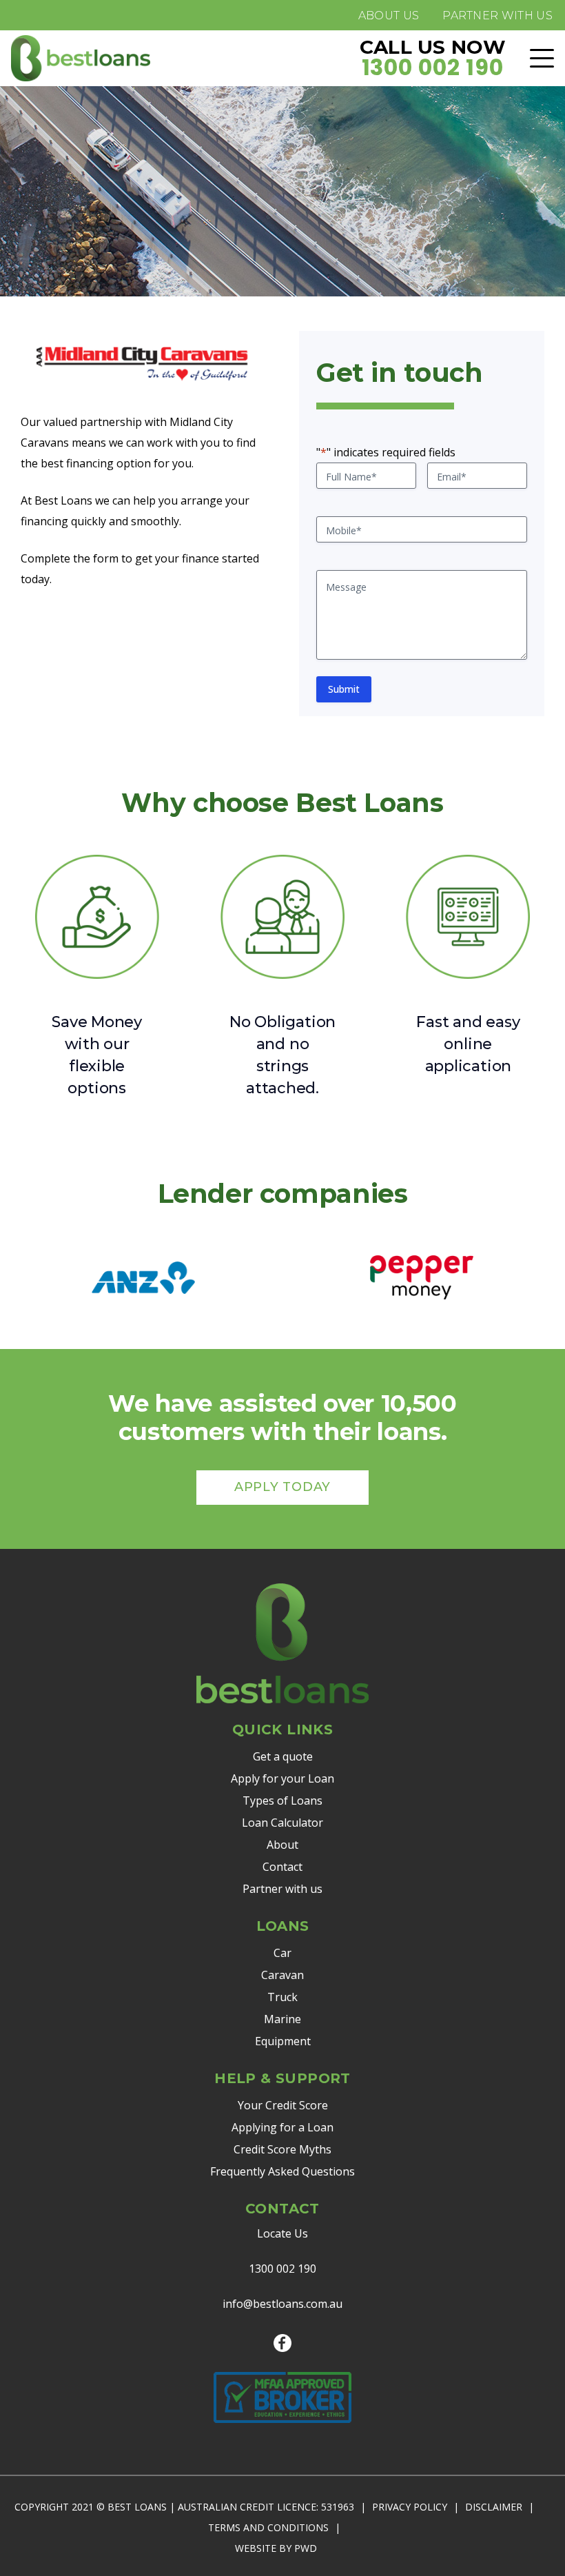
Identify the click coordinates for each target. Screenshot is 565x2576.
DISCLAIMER (494, 2507)
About (282, 1845)
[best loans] (81, 58)
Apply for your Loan (282, 1778)
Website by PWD (276, 2548)
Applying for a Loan (282, 2127)
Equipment (283, 2041)
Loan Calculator (282, 1823)
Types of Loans (282, 1801)
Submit (344, 689)
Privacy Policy (410, 2507)
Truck (282, 1997)
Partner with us (282, 1889)
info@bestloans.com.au (282, 2304)
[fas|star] (282, 2343)
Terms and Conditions (268, 2527)
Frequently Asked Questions (282, 2171)
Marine (282, 2019)
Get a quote (283, 1756)
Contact (282, 1867)
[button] (542, 58)
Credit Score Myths (282, 2149)
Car (282, 1953)
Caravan (282, 1975)
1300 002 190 (282, 2269)
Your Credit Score (283, 2105)
